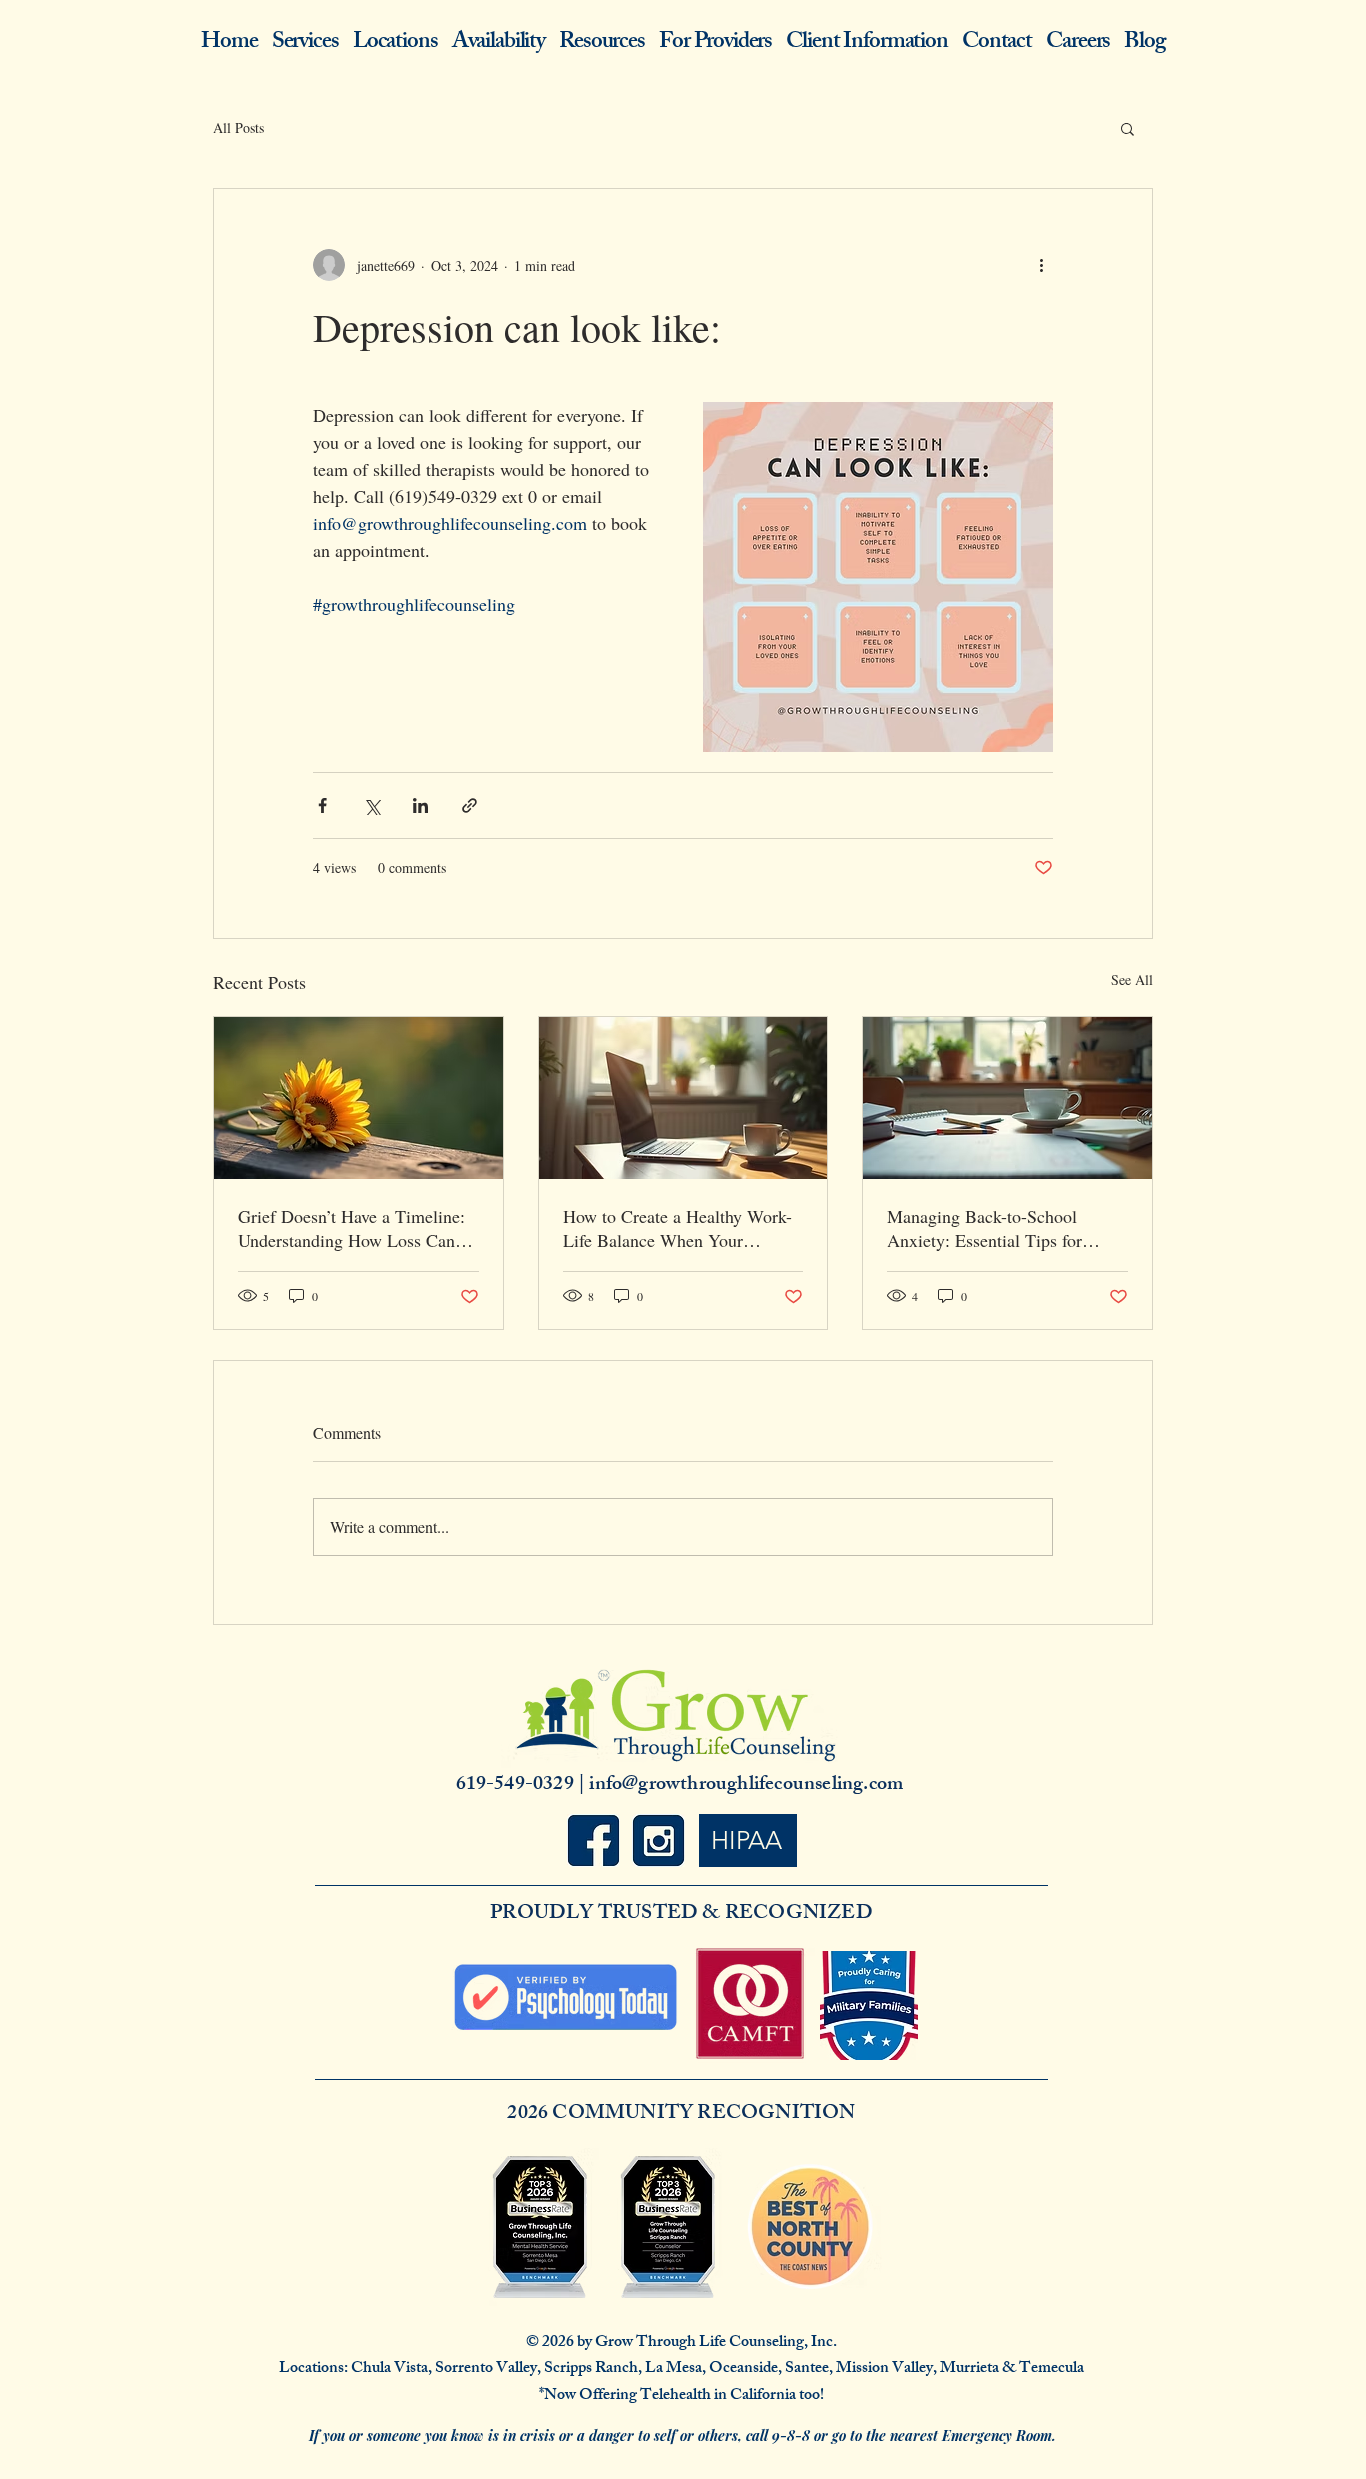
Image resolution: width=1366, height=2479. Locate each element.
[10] (658, 1840)
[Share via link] (469, 805)
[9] (593, 1840)
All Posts (238, 127)
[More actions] (1041, 265)
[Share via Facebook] (322, 805)
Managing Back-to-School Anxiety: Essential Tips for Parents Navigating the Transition (984, 1228)
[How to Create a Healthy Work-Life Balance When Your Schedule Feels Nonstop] (683, 1098)
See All (1132, 979)
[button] (1127, 128)
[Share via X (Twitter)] (371, 805)
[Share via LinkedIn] (420, 805)
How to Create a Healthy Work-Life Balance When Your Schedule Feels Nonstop (677, 1228)
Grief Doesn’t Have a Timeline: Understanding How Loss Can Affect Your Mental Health (351, 1228)
